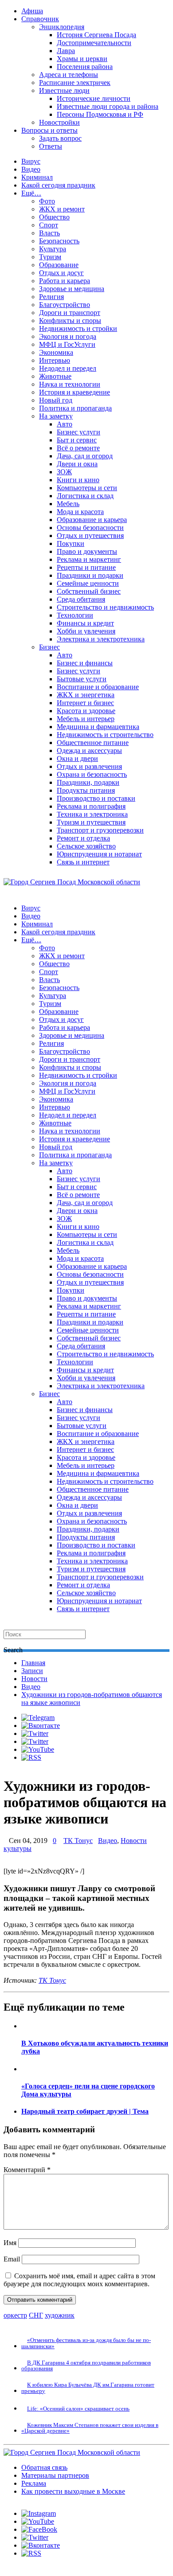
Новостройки (59, 122)
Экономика (56, 352)
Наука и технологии (70, 384)
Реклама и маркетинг (89, 559)
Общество (54, 217)
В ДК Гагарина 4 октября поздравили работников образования (86, 2365)
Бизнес (49, 647)
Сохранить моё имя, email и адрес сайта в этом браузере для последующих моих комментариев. (79, 2280)
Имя (10, 2243)
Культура (53, 249)
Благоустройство (65, 305)
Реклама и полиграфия (91, 806)
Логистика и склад (85, 496)
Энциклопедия (62, 27)
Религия (51, 297)
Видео (31, 169)
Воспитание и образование (98, 687)
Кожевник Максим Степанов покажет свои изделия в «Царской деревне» (90, 2428)
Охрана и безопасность (92, 774)
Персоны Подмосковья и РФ (100, 114)
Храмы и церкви (82, 59)
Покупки (71, 543)
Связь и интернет (83, 862)
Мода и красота (80, 512)
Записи (32, 1671)
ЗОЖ (64, 472)
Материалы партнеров (55, 2475)
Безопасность (59, 241)
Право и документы (87, 551)
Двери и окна (77, 464)
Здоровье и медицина (72, 289)
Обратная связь (44, 2467)
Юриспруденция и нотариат (99, 854)
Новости (34, 1679)
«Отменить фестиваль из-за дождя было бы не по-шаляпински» (86, 2343)
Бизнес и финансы (85, 663)
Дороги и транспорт (70, 313)
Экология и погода (68, 336)
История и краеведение (75, 392)
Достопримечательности (94, 43)
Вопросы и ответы (49, 130)
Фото (47, 201)
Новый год (56, 400)
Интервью (55, 360)
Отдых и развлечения (89, 766)
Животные (55, 376)
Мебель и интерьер (86, 719)
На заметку (56, 416)
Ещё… (31, 193)
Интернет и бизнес (85, 703)
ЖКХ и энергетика (86, 695)
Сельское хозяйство (86, 846)
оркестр (15, 2315)
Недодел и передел (68, 368)
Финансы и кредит (85, 623)
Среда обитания (81, 599)
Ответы (51, 146)
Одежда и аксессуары (89, 751)
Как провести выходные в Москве (73, 2491)
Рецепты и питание (86, 567)
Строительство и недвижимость (105, 607)
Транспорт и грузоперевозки (100, 830)
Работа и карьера (65, 281)
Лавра (66, 51)
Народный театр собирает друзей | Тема (85, 2111)
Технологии (75, 615)
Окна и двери (77, 758)
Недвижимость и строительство (105, 735)
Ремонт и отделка (83, 838)
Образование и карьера (92, 520)
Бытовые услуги (82, 679)
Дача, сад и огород (85, 456)
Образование (59, 265)
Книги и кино (78, 480)
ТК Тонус (78, 1841)
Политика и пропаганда (75, 408)
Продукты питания (86, 790)
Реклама (34, 2483)
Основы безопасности (90, 528)
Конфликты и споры (70, 321)
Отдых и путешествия (90, 536)
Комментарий (27, 2170)
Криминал (37, 177)
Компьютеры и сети (87, 488)
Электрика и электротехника (101, 639)
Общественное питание (93, 743)
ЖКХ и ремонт (62, 209)
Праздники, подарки (88, 782)
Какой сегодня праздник (58, 185)
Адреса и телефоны (69, 75)
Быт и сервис (77, 440)
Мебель (68, 504)
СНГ (36, 2315)
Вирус (31, 161)
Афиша (32, 11)
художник (60, 2315)
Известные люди (64, 90)
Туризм (50, 257)
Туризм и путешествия (91, 822)
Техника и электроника (92, 814)
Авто (65, 424)
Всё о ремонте (78, 448)
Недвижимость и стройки (78, 328)
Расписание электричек (75, 83)
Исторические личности (94, 98)
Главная (33, 1663)
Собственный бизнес (89, 591)
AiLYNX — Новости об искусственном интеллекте (118, 2520)
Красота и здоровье (86, 711)
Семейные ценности (88, 583)
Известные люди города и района (108, 106)
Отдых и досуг (61, 273)
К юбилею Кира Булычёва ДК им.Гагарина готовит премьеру (88, 2388)
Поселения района (85, 67)
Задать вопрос (60, 138)
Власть (49, 233)
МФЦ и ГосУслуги (67, 344)
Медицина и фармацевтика (98, 727)
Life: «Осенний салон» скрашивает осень (78, 2409)
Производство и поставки (96, 798)
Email (12, 2259)
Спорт (49, 225)
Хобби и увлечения (86, 631)
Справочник (40, 19)
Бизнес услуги (79, 432)
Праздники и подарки (90, 575)
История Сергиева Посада (96, 35)
